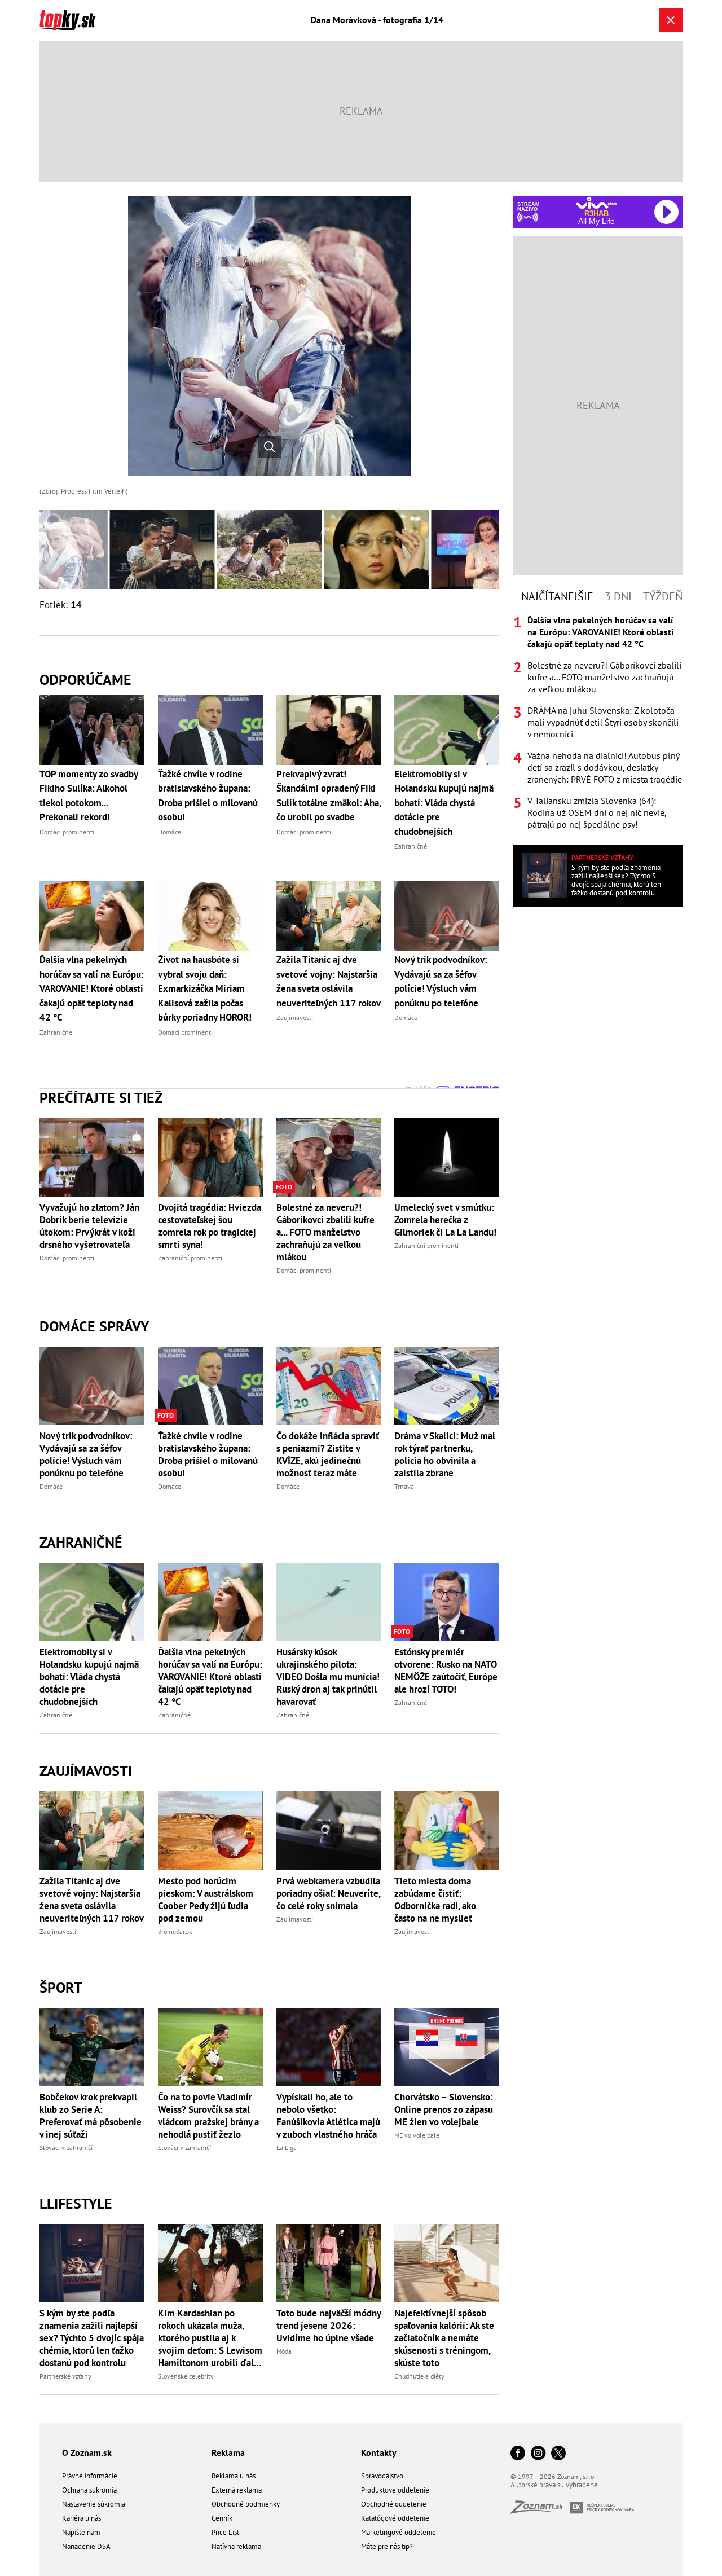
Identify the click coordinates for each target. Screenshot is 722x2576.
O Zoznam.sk (87, 2452)
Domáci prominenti (67, 1258)
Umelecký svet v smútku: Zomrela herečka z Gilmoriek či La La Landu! (445, 1220)
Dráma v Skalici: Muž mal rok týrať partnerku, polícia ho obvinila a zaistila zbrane (445, 1454)
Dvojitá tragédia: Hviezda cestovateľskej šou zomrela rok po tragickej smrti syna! (210, 1226)
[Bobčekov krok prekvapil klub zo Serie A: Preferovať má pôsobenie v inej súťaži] (92, 2047)
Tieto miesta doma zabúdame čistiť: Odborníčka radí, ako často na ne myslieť (435, 1900)
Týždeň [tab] (663, 596)
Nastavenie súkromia (94, 2504)
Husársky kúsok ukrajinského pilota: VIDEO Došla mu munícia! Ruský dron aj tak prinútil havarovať (328, 1677)
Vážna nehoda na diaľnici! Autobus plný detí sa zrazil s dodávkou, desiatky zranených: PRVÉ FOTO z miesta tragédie (605, 767)
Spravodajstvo (382, 2476)
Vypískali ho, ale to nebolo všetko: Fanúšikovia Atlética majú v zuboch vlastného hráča (328, 2116)
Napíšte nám (81, 2532)
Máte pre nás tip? (387, 2546)
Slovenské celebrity (186, 2376)
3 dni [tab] (618, 596)
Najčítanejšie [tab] (557, 596)
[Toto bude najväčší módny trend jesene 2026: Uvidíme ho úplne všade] (329, 2263)
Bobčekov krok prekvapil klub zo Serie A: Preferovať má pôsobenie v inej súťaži (91, 2116)
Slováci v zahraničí (66, 2148)
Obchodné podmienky (246, 2504)
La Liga (287, 2148)
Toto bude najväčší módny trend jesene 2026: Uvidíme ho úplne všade (329, 2326)
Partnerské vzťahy (65, 2376)
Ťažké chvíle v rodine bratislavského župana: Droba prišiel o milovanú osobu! (208, 1454)
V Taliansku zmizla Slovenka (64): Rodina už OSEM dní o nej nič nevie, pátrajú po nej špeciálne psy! (597, 812)
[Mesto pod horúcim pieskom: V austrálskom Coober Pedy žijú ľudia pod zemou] (210, 1830)
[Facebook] (518, 2454)
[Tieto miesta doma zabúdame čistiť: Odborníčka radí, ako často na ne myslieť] (447, 1830)
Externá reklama (237, 2490)
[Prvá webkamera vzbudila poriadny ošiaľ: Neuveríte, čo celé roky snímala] (329, 1830)
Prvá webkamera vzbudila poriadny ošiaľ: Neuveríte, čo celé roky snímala (328, 1893)
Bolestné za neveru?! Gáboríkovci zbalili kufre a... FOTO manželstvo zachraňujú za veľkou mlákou (325, 1232)
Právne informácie (90, 2476)
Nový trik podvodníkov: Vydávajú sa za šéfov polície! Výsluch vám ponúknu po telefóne (86, 1454)
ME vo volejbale (417, 2135)
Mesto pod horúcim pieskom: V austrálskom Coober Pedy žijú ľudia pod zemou (206, 1900)
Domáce (51, 1486)
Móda (284, 2351)
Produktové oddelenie (395, 2490)
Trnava (404, 1486)
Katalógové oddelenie (395, 2518)
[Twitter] (558, 2454)
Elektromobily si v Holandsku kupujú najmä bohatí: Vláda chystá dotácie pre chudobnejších (89, 1677)
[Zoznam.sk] (540, 2510)
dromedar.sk (175, 1931)
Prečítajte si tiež (101, 1098)
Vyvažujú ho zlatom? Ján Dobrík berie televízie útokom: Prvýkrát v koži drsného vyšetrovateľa (89, 1226)
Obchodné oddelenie (394, 2504)
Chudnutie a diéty (419, 2376)
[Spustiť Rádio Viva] (596, 203)
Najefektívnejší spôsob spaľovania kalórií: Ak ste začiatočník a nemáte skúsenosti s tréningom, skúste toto (444, 2338)
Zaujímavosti (86, 1771)
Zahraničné (81, 1542)
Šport (61, 1987)
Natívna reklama (236, 2546)
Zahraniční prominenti (190, 1258)
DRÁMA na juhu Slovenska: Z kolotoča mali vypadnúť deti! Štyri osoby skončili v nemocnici (603, 722)
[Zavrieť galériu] (671, 20)
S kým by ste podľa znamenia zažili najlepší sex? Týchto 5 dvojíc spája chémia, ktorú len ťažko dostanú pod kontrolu (92, 2338)
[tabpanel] (598, 722)
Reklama (228, 2452)
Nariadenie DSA (86, 2546)
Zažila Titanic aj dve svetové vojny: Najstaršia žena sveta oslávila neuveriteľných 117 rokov (92, 1900)
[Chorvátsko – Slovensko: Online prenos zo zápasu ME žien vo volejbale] (447, 2047)
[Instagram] (538, 2454)
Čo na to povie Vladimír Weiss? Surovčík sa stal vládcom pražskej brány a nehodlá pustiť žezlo (208, 2116)
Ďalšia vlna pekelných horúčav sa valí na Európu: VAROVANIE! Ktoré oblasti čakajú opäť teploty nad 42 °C (210, 1677)
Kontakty (379, 2452)
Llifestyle (76, 2203)
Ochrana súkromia (89, 2490)
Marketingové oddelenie (399, 2532)
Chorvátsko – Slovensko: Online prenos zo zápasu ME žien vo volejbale (444, 2109)
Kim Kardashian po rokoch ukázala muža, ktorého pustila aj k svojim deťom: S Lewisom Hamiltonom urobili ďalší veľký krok (210, 2338)
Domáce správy (94, 1326)
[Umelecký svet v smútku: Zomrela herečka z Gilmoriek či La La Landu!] (447, 1157)
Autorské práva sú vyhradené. (555, 2485)
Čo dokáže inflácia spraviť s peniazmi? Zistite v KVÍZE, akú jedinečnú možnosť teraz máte (328, 1454)
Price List (225, 2532)
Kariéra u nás (82, 2518)
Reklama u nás (234, 2476)
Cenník (222, 2518)
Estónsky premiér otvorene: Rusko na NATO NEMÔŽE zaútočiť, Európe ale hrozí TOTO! (446, 1671)
